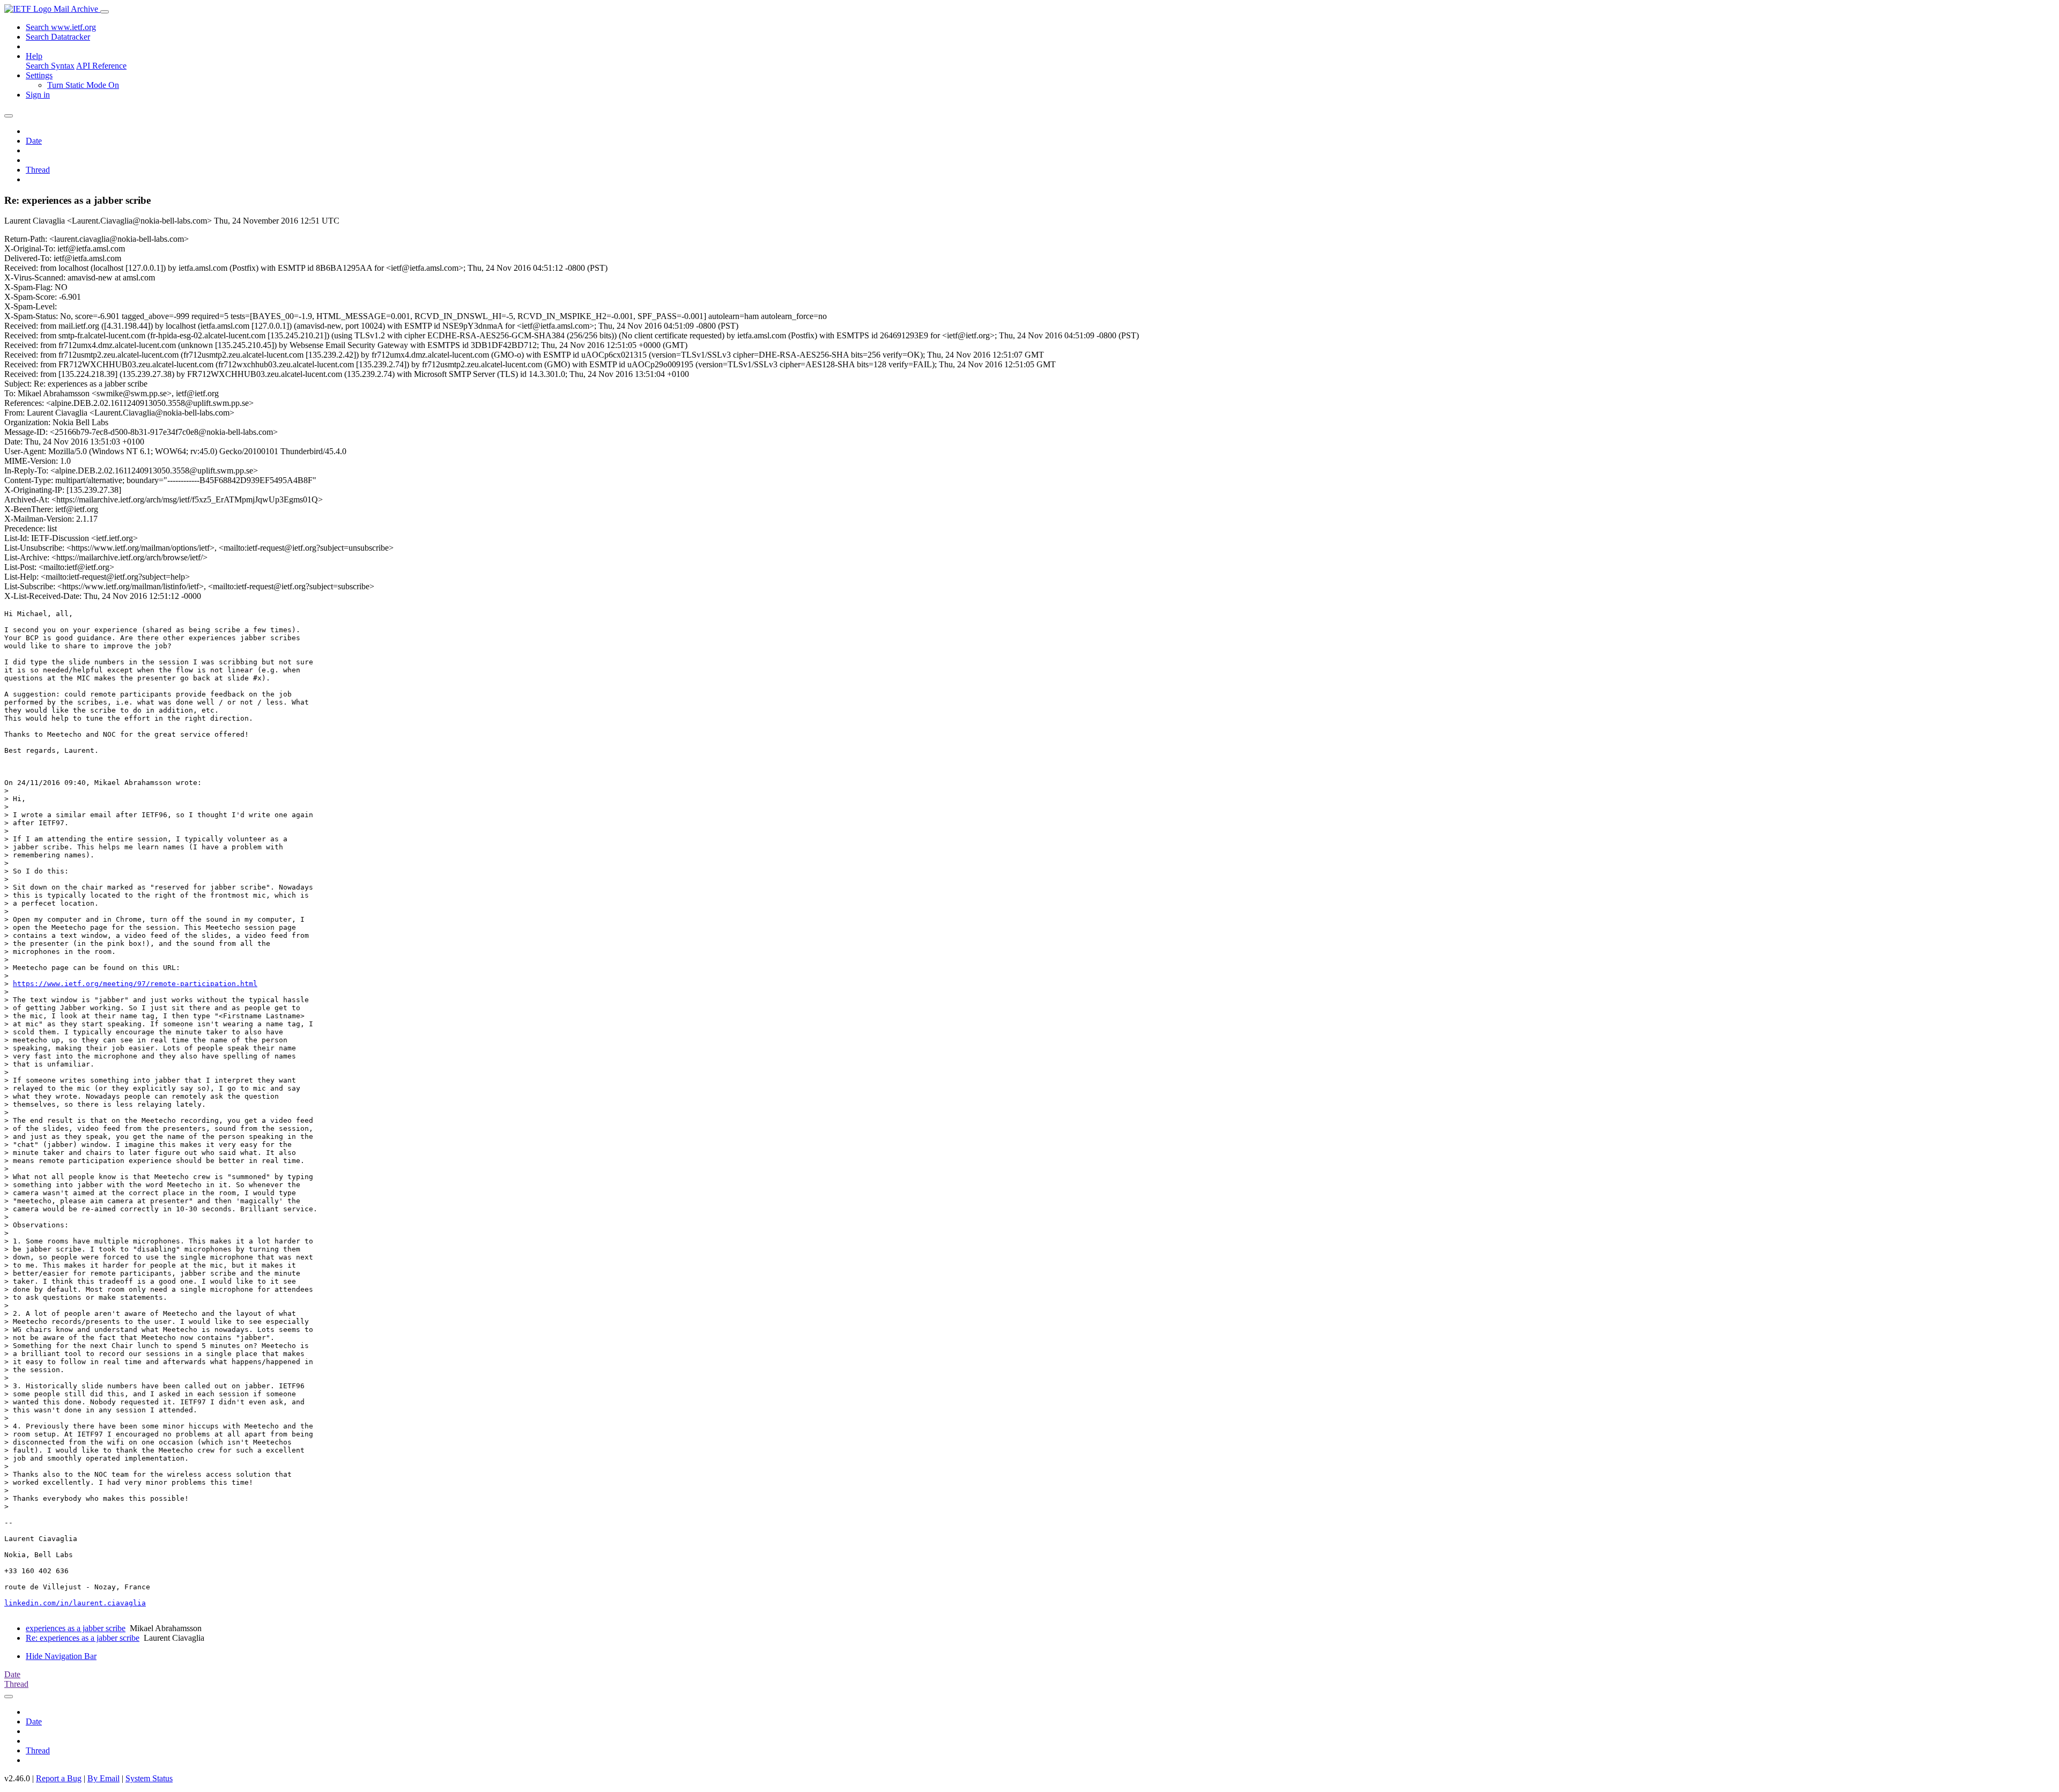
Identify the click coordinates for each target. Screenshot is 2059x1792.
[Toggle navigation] (105, 12)
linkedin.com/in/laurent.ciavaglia (75, 1603)
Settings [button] (39, 75)
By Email (103, 1778)
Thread (38, 170)
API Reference (101, 66)
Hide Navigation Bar (61, 1656)
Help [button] (34, 56)
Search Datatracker (58, 37)
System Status (149, 1778)
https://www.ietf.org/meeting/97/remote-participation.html (135, 984)
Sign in (38, 95)
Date (34, 141)
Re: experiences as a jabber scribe (83, 1638)
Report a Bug (59, 1778)
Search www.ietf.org (61, 27)
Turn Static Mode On (83, 85)
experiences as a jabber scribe (76, 1628)
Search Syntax (50, 66)
